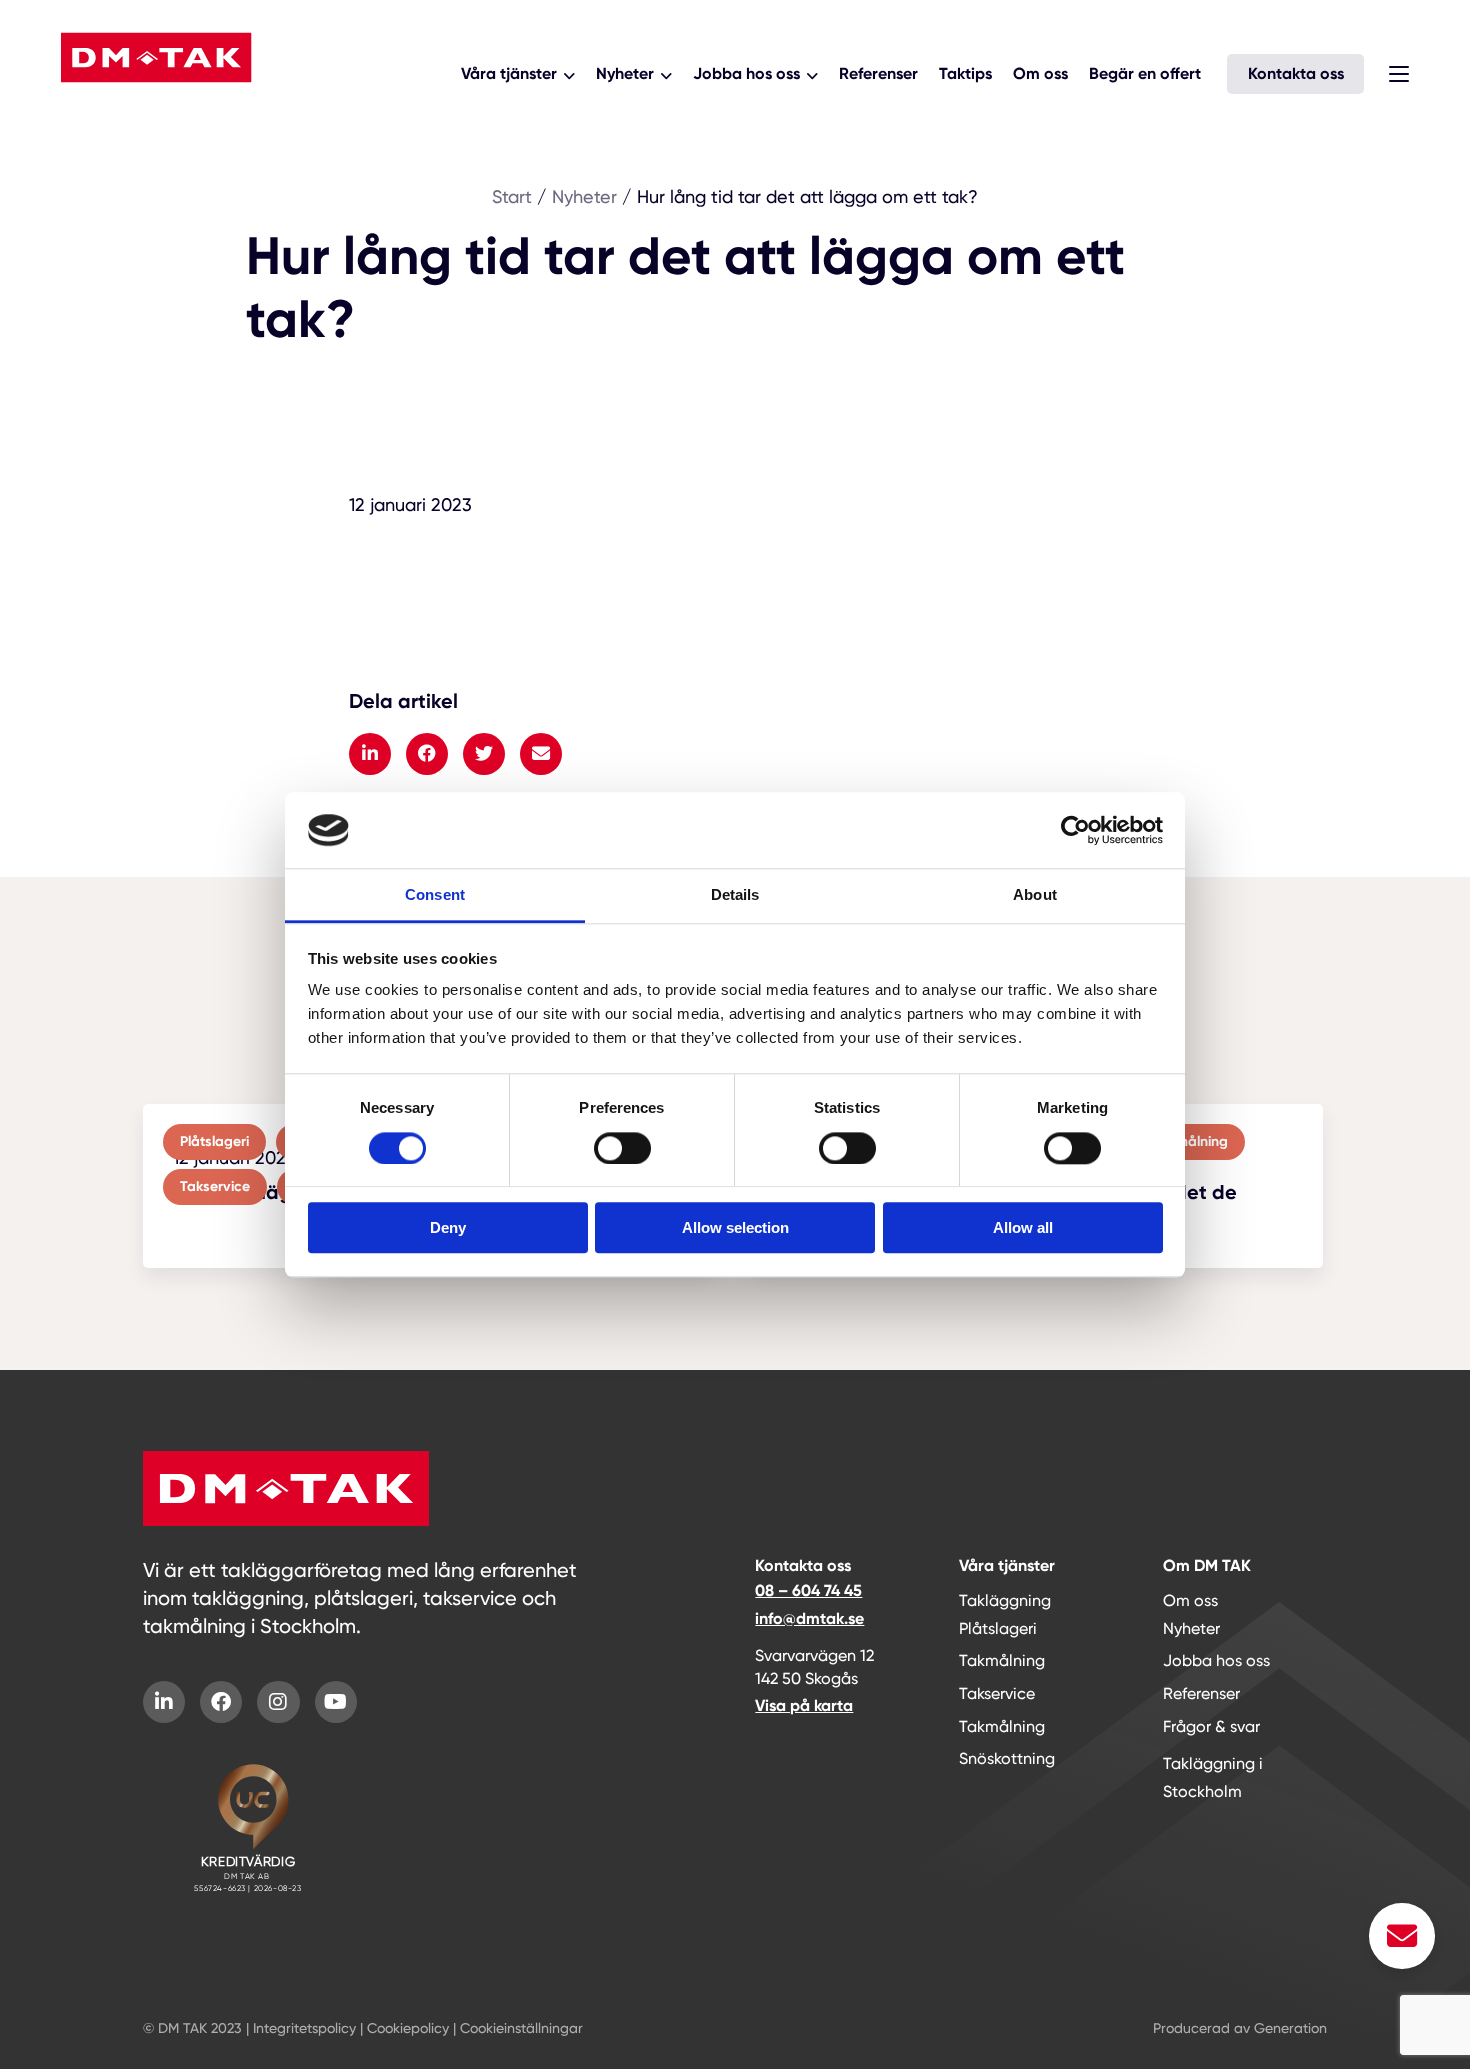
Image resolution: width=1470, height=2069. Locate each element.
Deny (448, 1227)
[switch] (622, 1148)
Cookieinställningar (521, 2028)
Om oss (1040, 73)
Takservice (997, 1693)
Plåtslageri (998, 1628)
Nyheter (625, 73)
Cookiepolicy (408, 2028)
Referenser (878, 73)
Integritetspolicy (304, 2028)
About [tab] (1035, 895)
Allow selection (735, 1227)
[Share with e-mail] (541, 754)
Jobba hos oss (746, 73)
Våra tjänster (509, 73)
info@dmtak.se (809, 1618)
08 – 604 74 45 (808, 1590)
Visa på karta (804, 1705)
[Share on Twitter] (484, 754)
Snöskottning (1007, 1758)
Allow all (1023, 1227)
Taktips (965, 73)
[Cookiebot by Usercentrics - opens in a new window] (1075, 830)
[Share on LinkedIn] (370, 754)
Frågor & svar (1211, 1726)
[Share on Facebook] (427, 754)
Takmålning (1002, 1660)
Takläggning (1005, 1600)
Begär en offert (1145, 73)
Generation (1290, 2028)
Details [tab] (735, 895)
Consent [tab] (435, 895)
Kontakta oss (1296, 73)
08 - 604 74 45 (139, 108)
